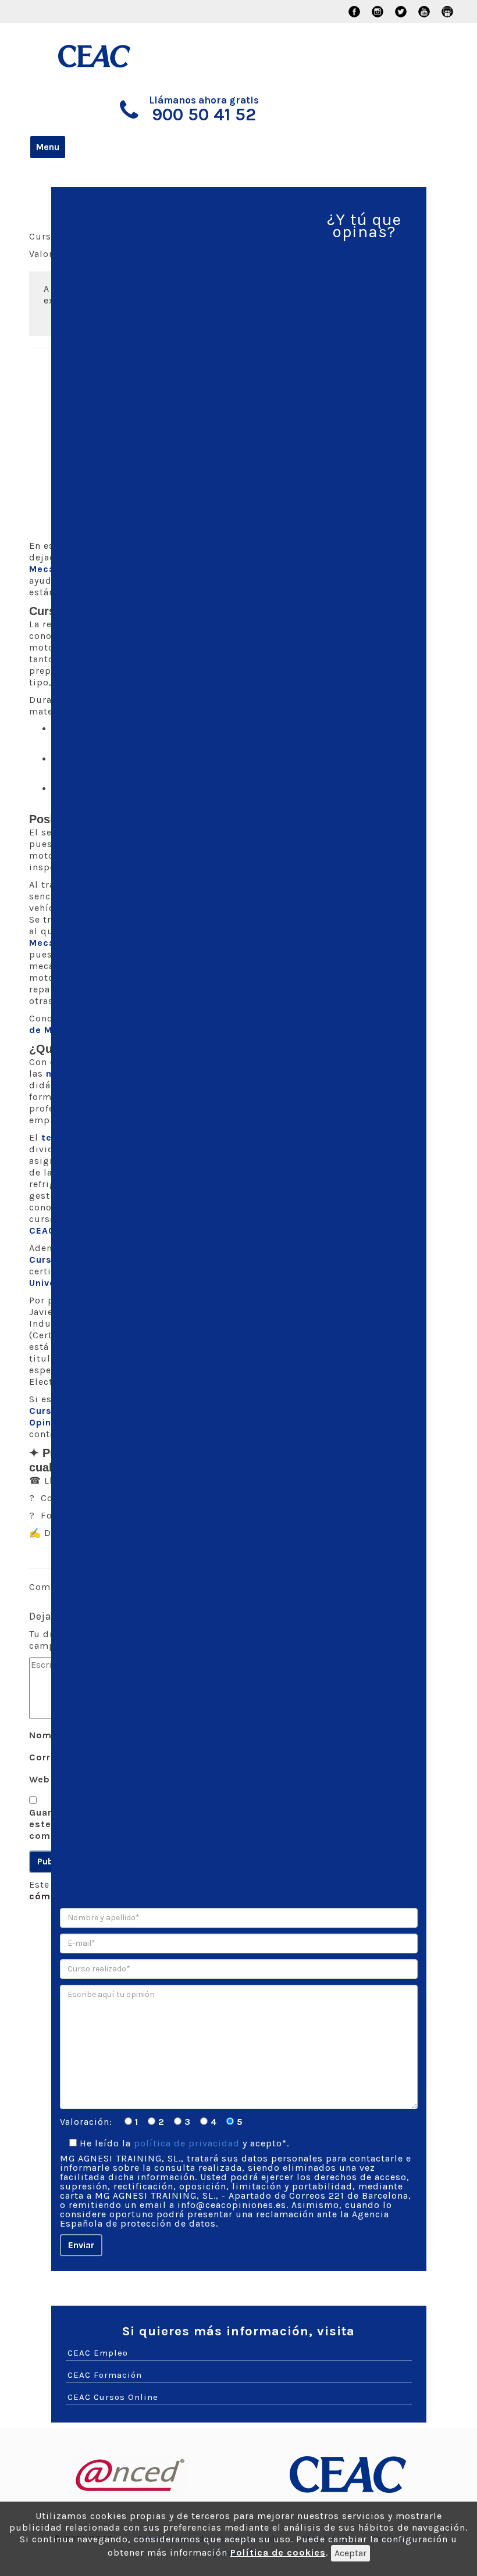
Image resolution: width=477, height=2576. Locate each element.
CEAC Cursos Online (113, 2397)
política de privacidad (187, 2143)
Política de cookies (278, 2552)
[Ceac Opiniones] (110, 51)
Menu (48, 147)
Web (40, 1779)
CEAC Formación (105, 2375)
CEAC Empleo (98, 2353)
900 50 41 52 (204, 115)
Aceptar (350, 2553)
